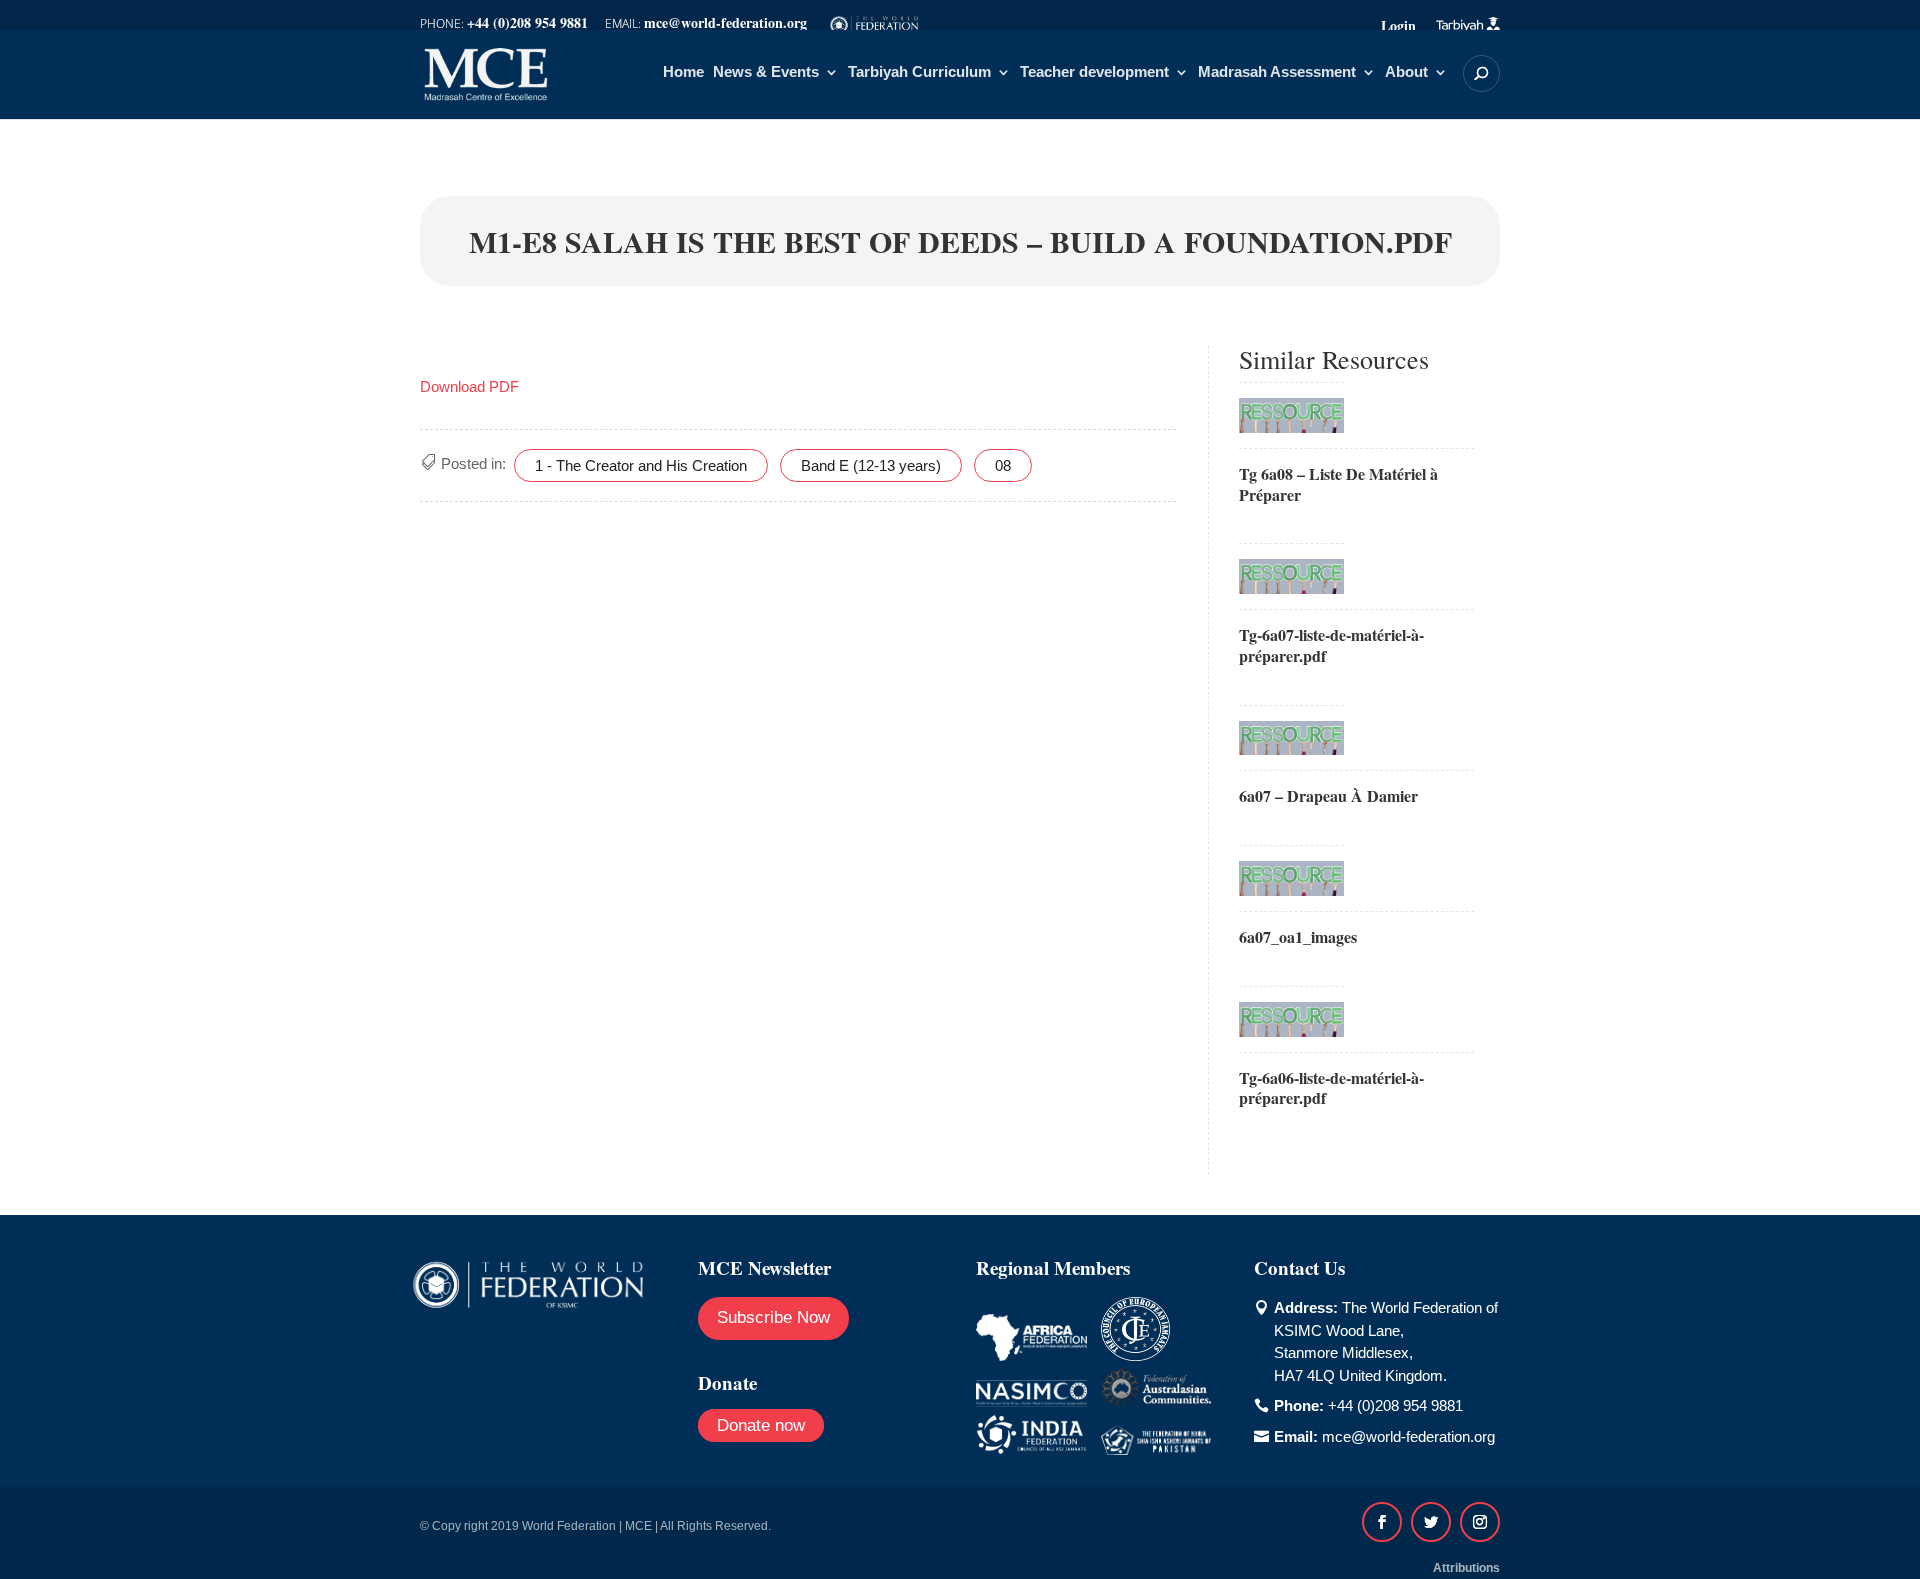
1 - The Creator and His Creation (641, 465)
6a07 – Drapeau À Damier (1328, 795)
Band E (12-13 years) (871, 465)
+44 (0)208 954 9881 (1395, 1405)
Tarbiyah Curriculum (919, 72)
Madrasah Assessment (1277, 72)
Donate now (761, 1425)
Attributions (1466, 1568)
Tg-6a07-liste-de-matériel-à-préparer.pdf (1331, 645)
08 (1003, 465)
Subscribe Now (773, 1317)
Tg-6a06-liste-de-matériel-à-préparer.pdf (1331, 1088)
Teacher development (1094, 72)
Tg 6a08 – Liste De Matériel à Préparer (1338, 484)
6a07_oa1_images (1298, 936)
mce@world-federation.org (1408, 1436)
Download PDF (469, 386)
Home (683, 72)
